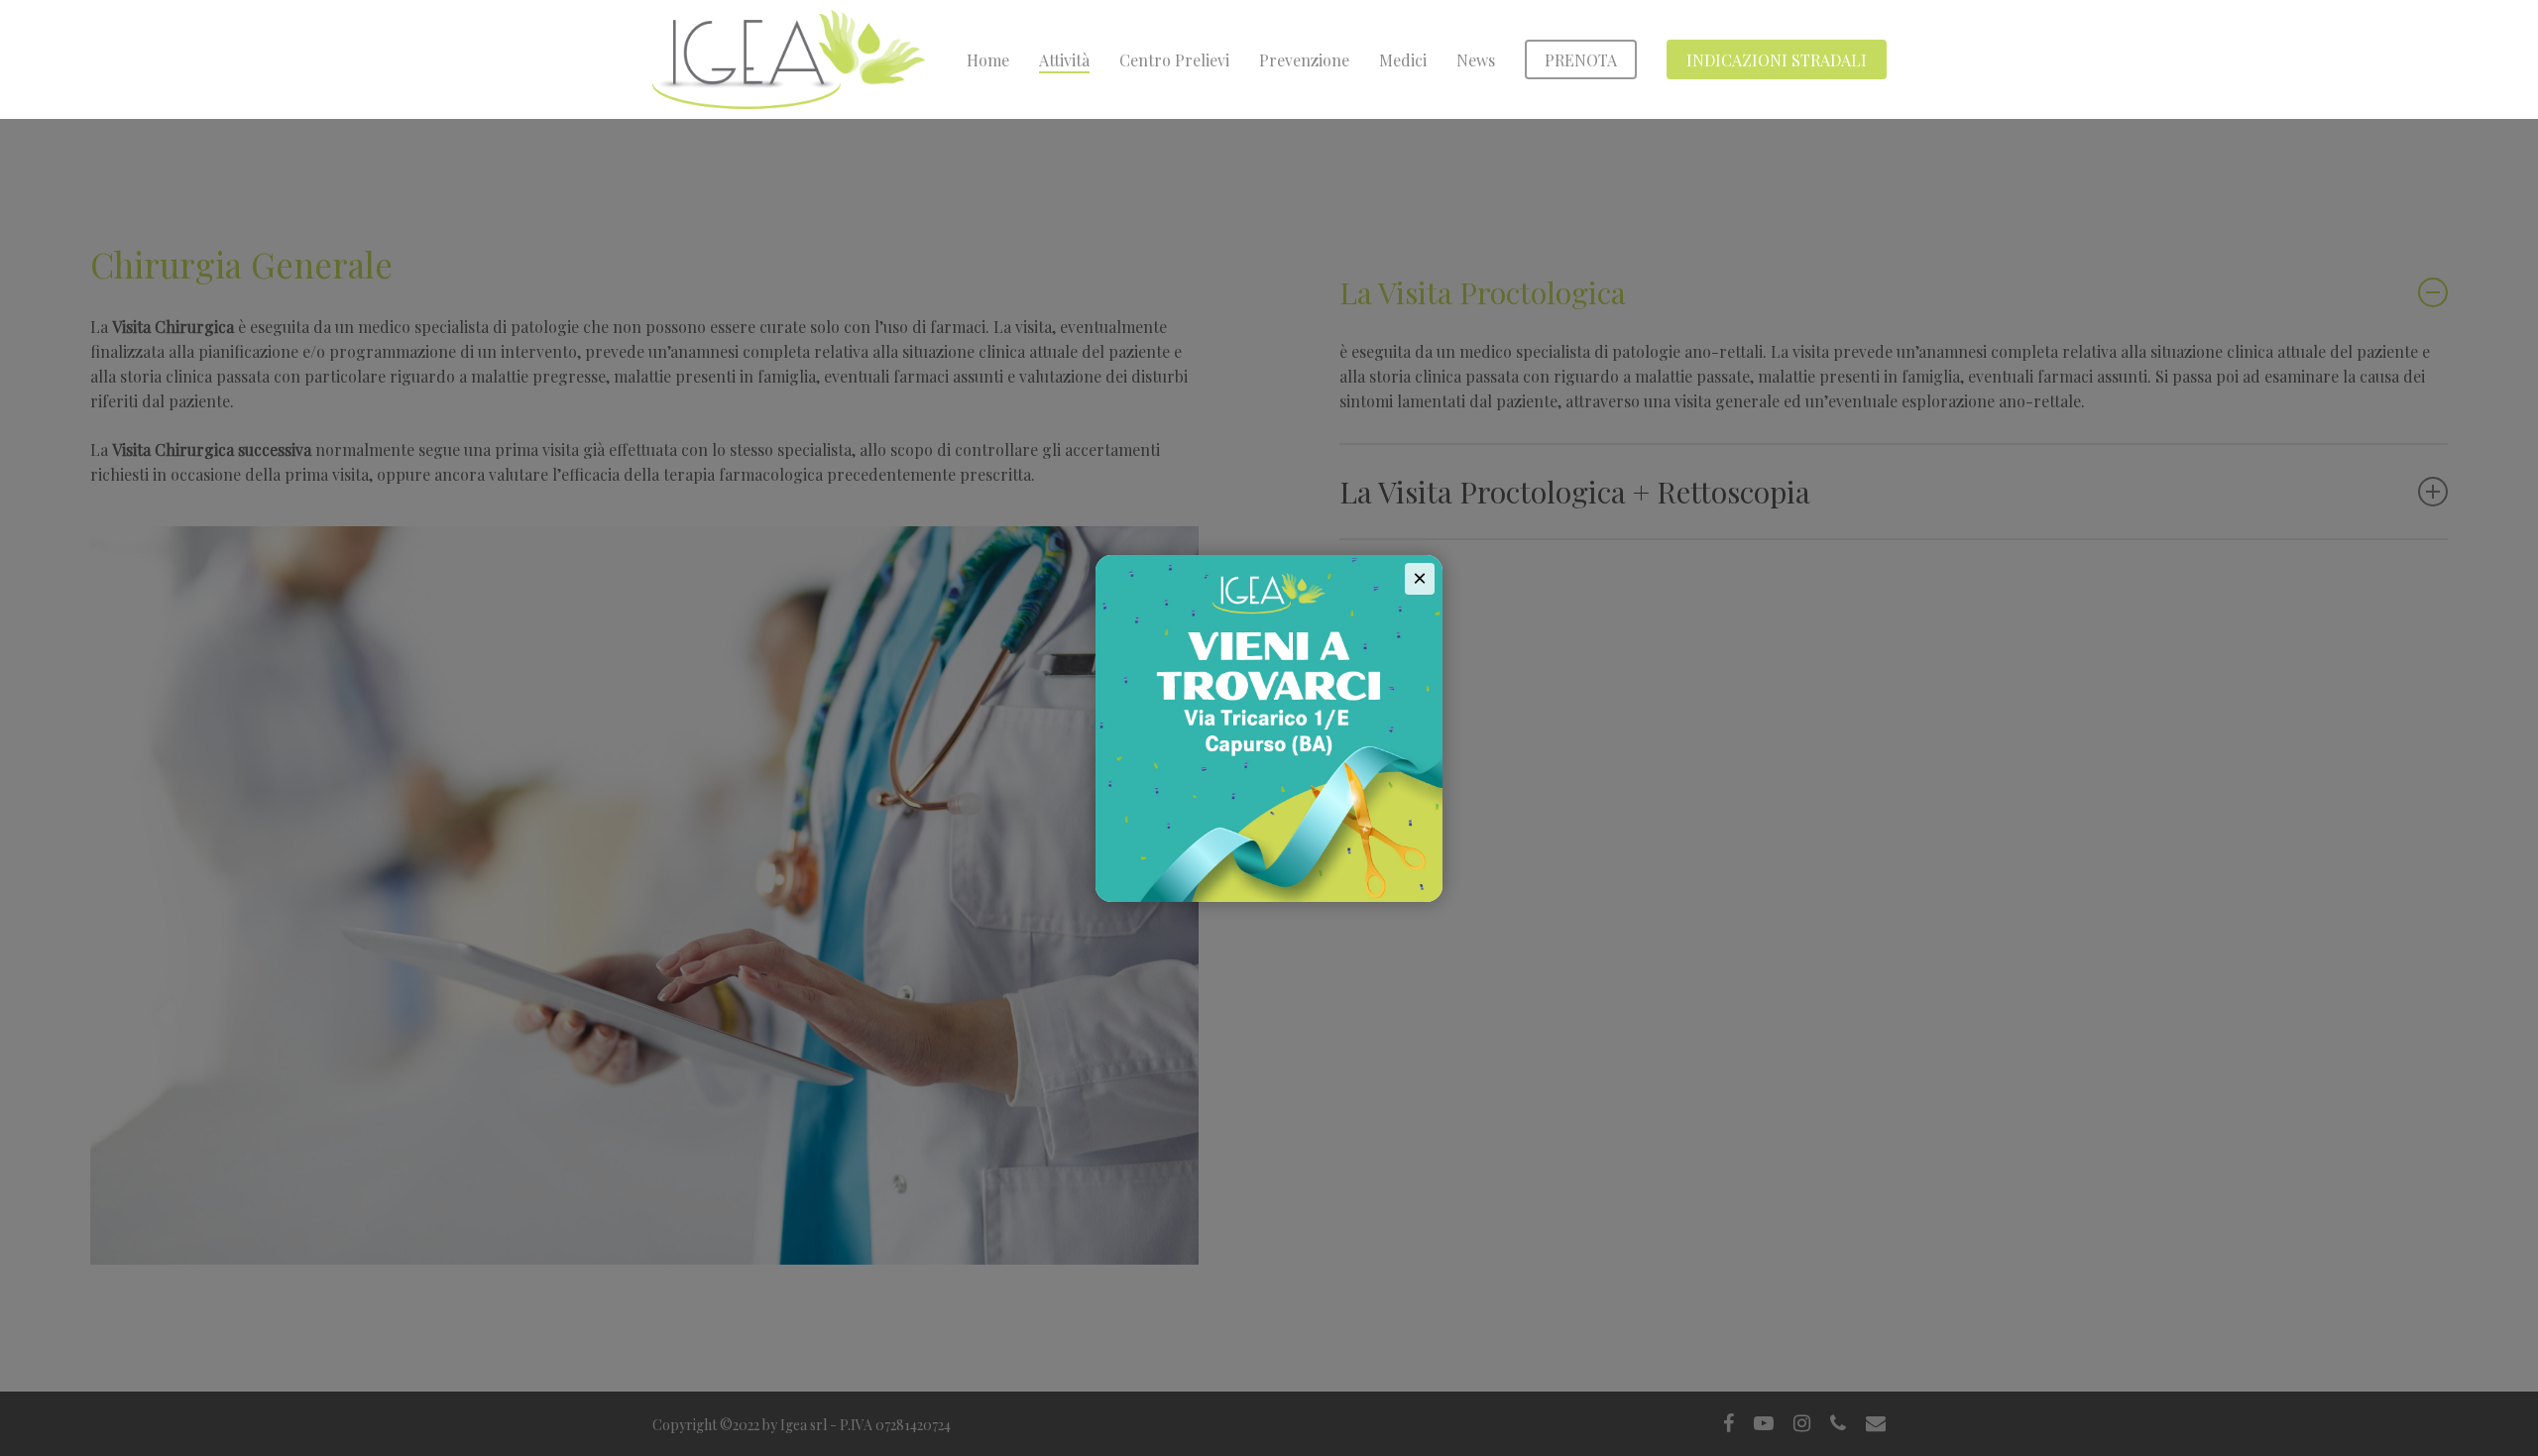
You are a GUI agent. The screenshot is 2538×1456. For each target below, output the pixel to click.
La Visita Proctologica (1483, 292)
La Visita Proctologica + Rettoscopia (1575, 492)
